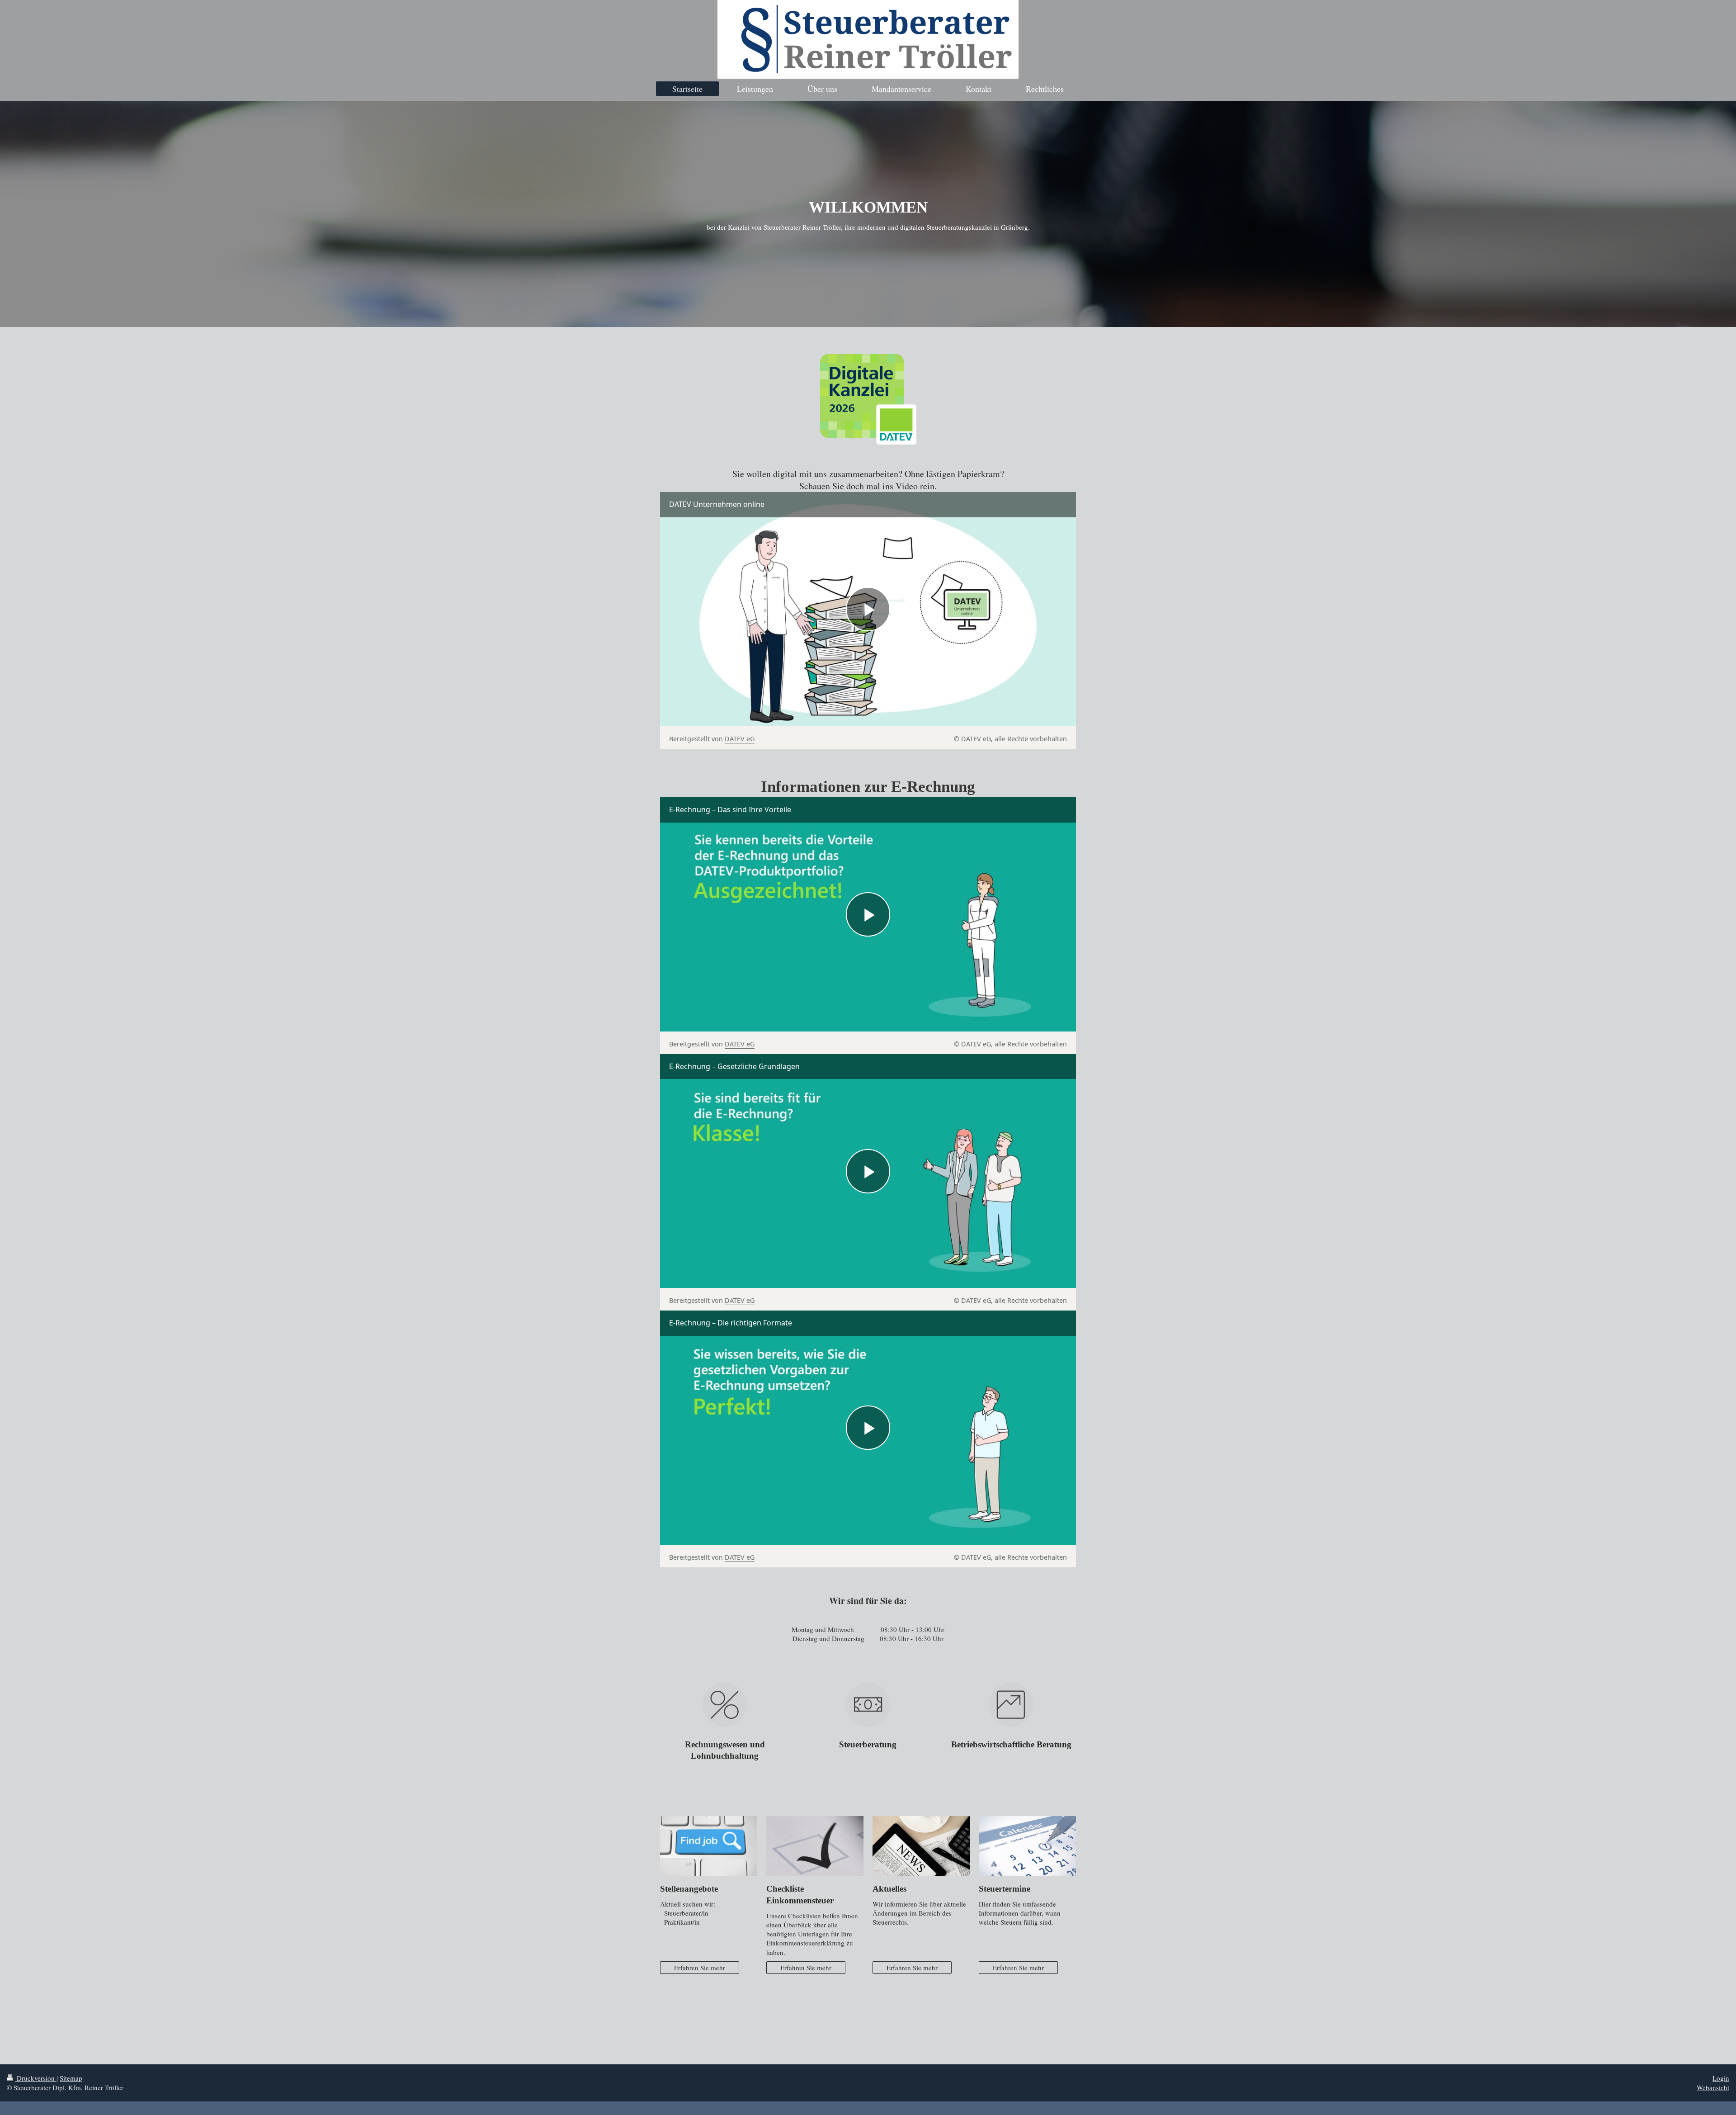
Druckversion (36, 2078)
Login (1721, 2078)
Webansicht (1713, 2087)
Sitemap (71, 2078)
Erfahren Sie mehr (700, 1968)
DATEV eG (740, 739)
